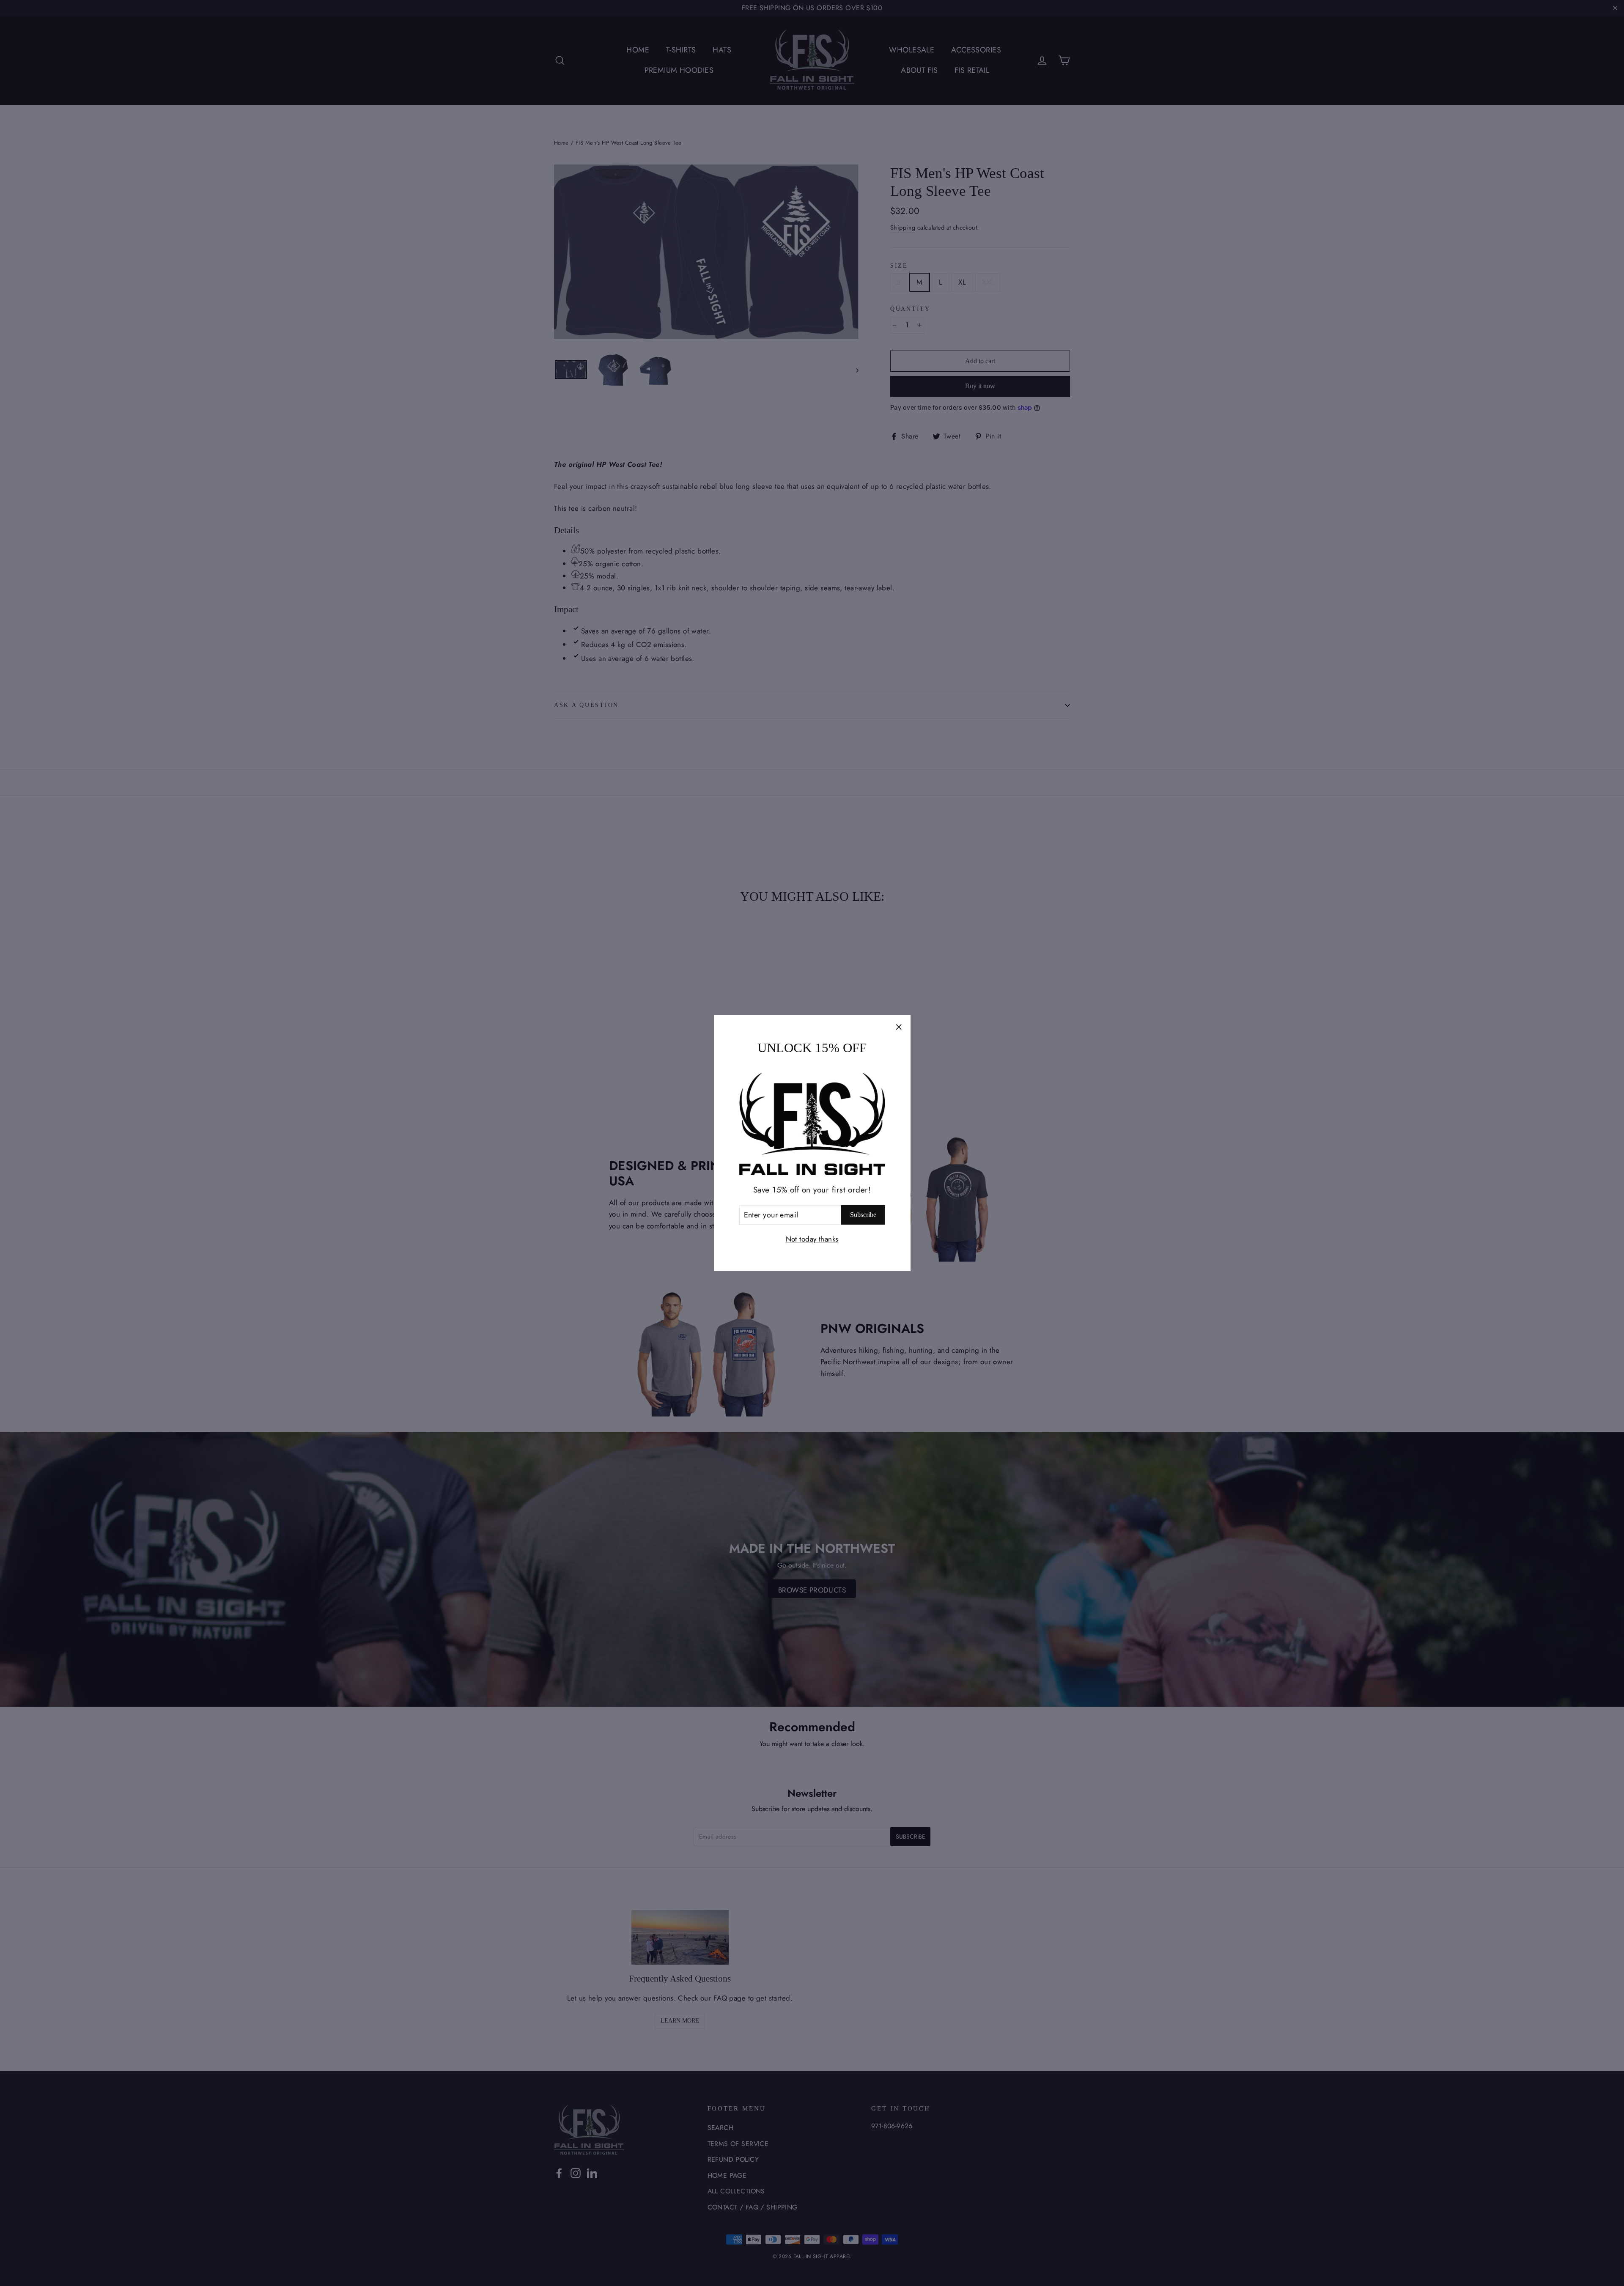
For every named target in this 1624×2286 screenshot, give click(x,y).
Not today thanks (812, 1239)
